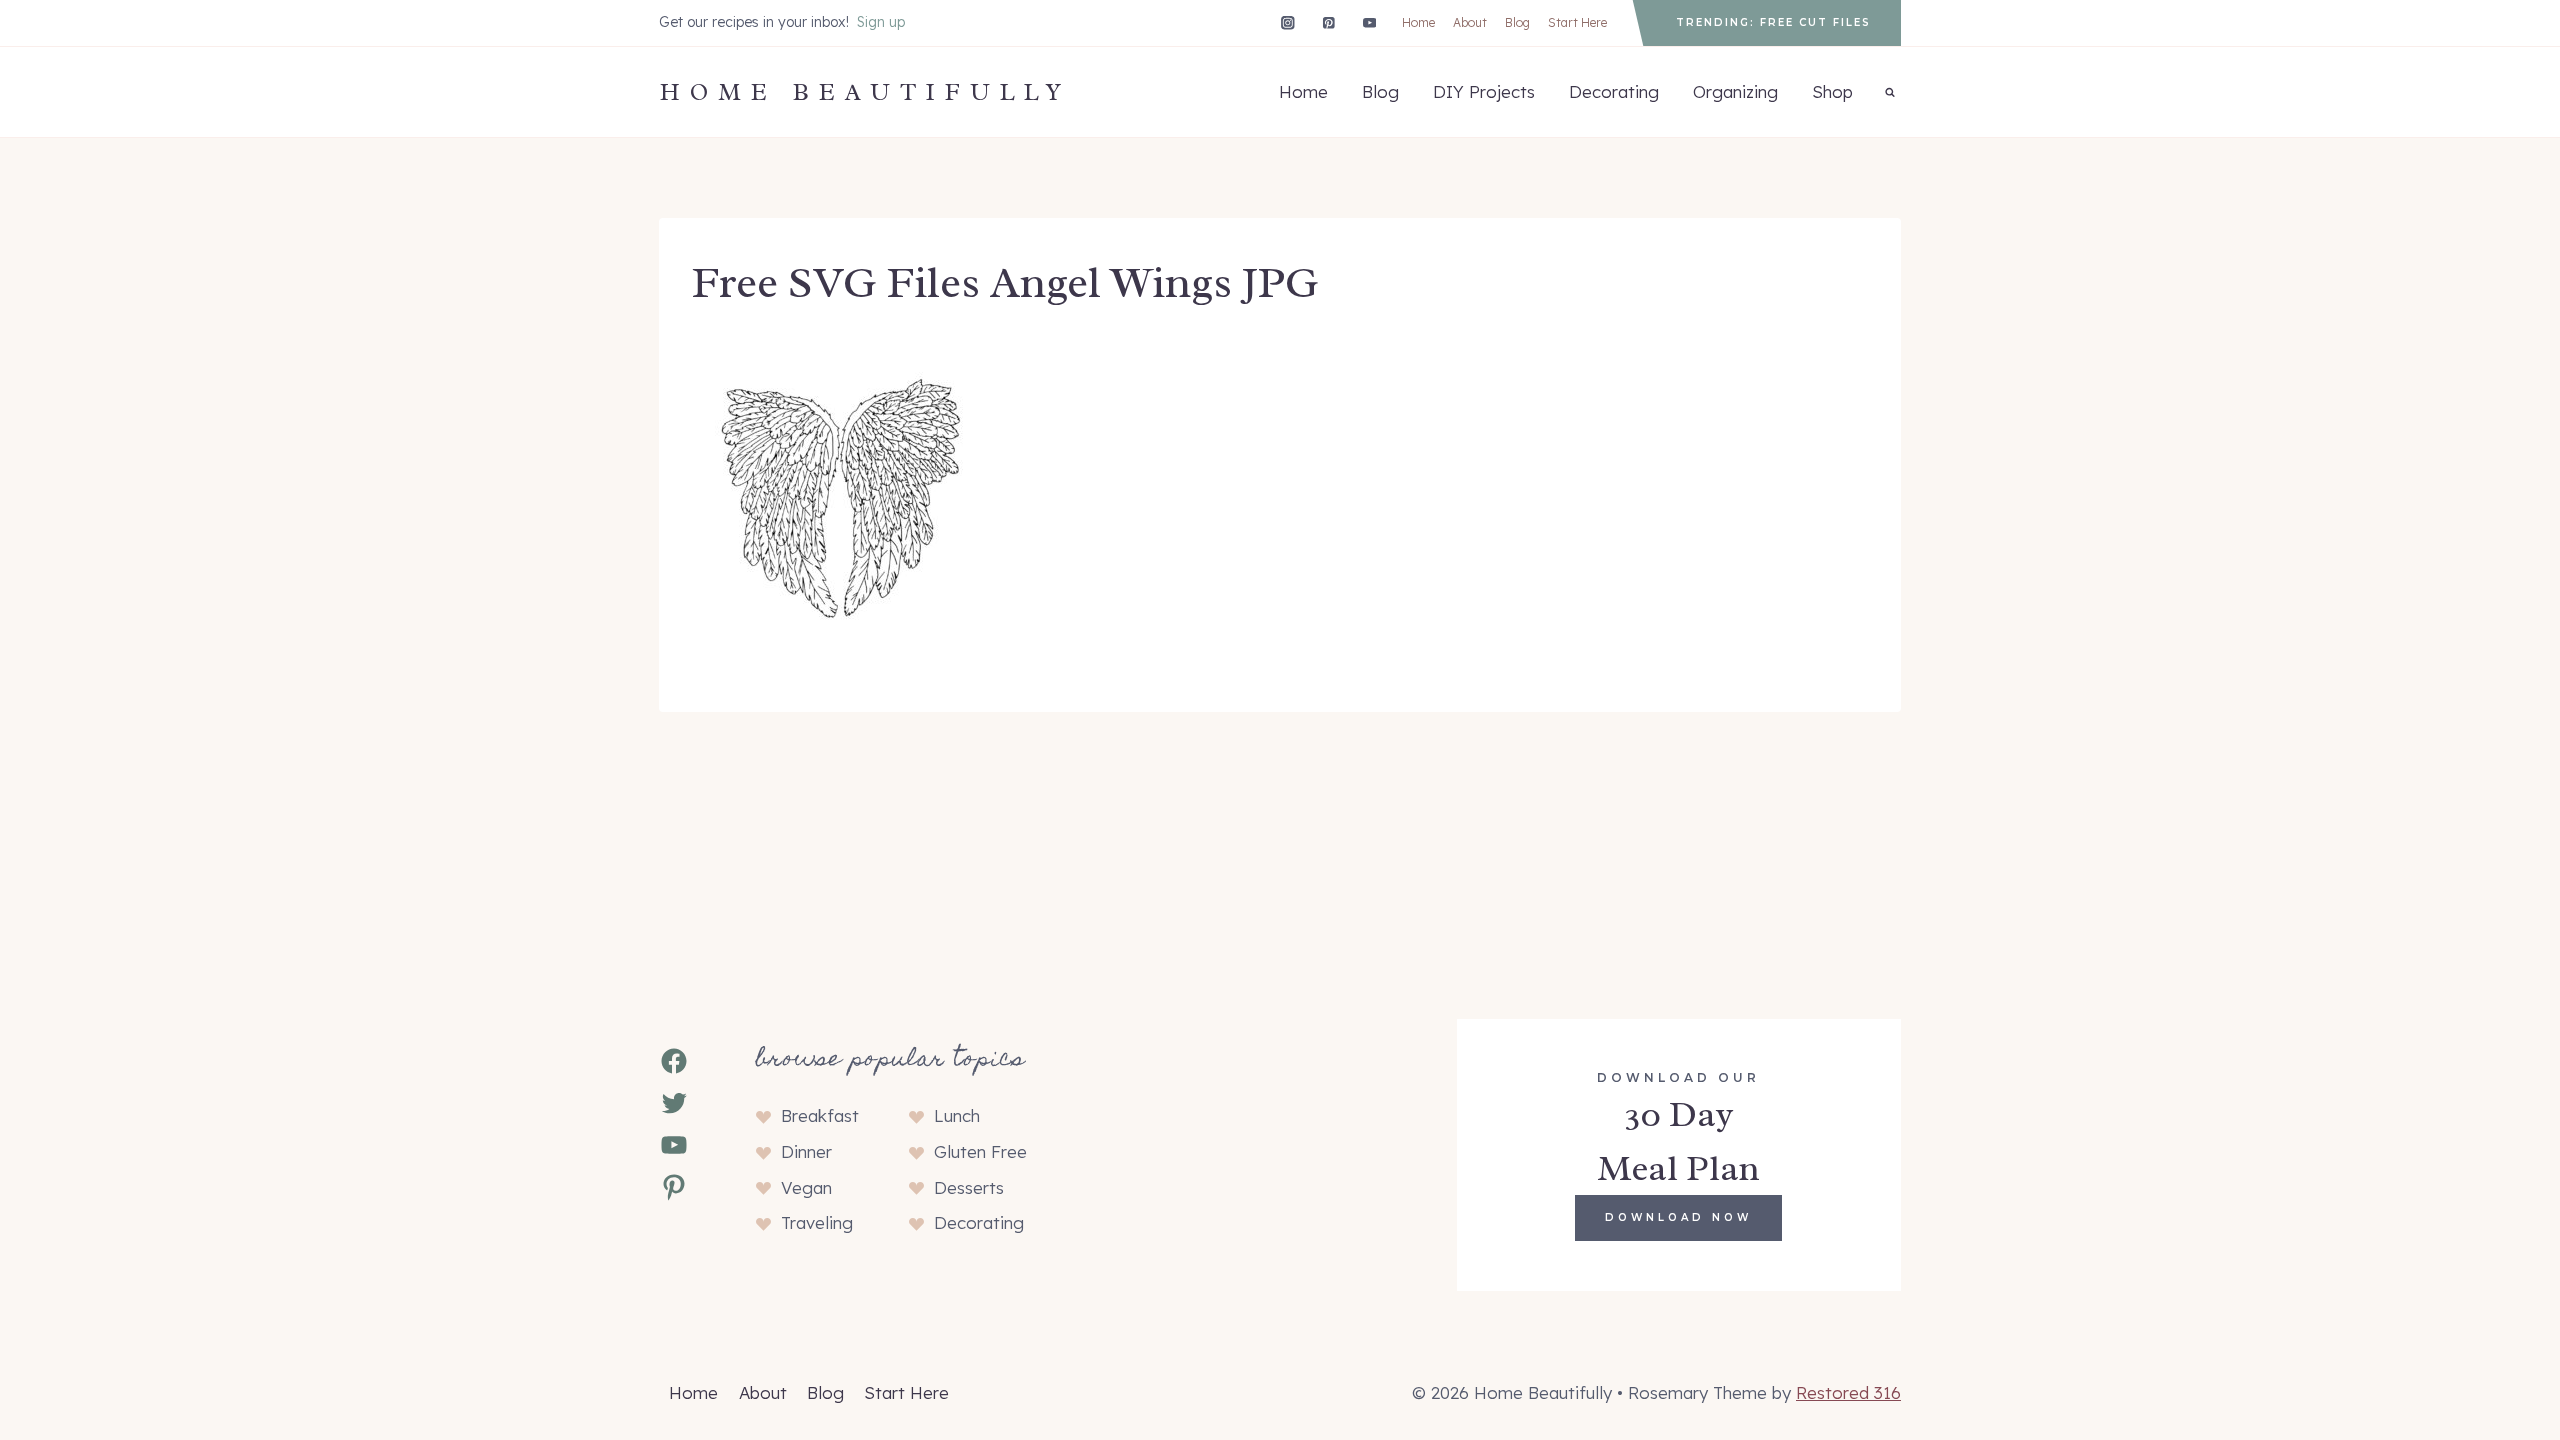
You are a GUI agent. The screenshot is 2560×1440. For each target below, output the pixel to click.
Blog (1517, 22)
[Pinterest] (1328, 22)
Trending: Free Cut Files (1773, 22)
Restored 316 (1848, 1392)
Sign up (881, 22)
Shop (1832, 91)
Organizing (1735, 91)
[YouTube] (1369, 22)
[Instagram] (1287, 22)
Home (1418, 22)
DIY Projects (1484, 91)
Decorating (1614, 91)
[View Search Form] (1890, 92)
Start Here (1577, 22)
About (1470, 22)
